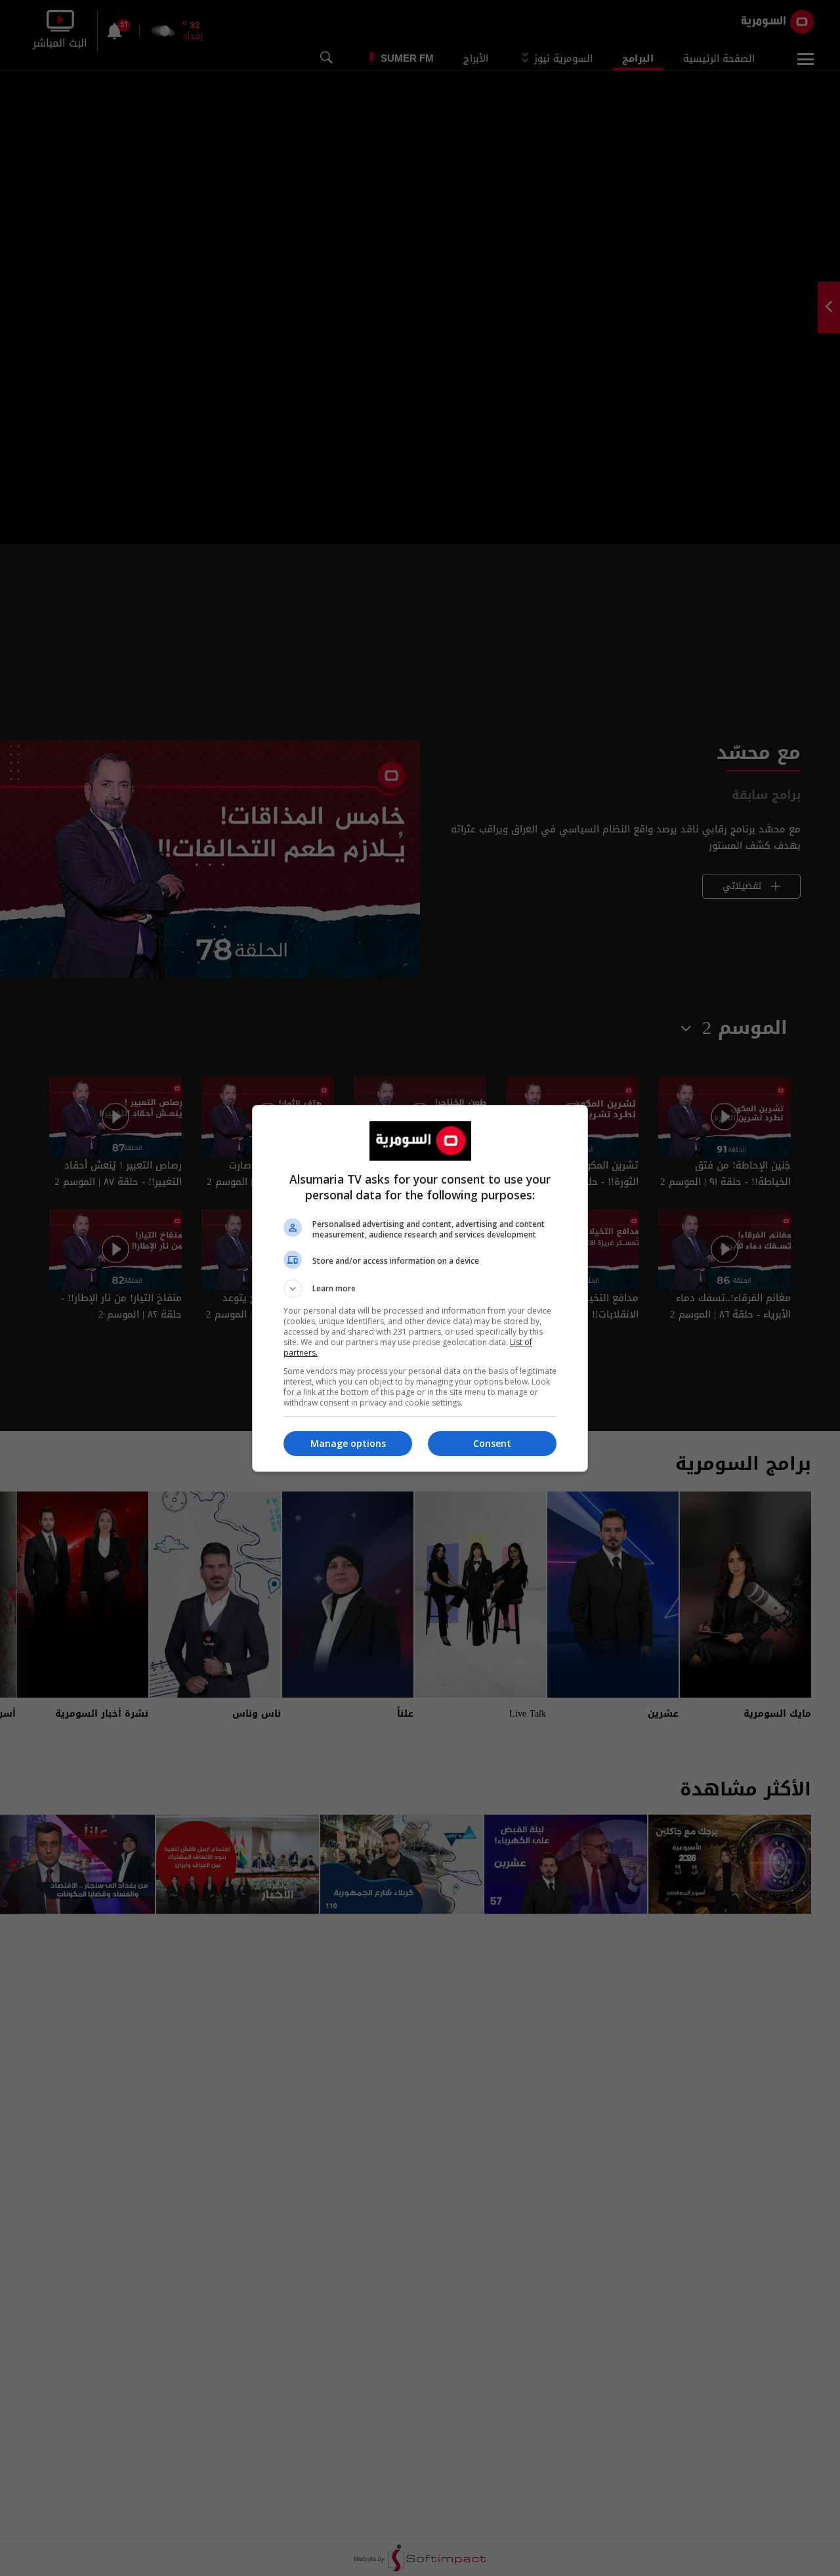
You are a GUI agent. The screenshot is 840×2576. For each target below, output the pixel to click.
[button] (420, 1289)
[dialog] (420, 1288)
